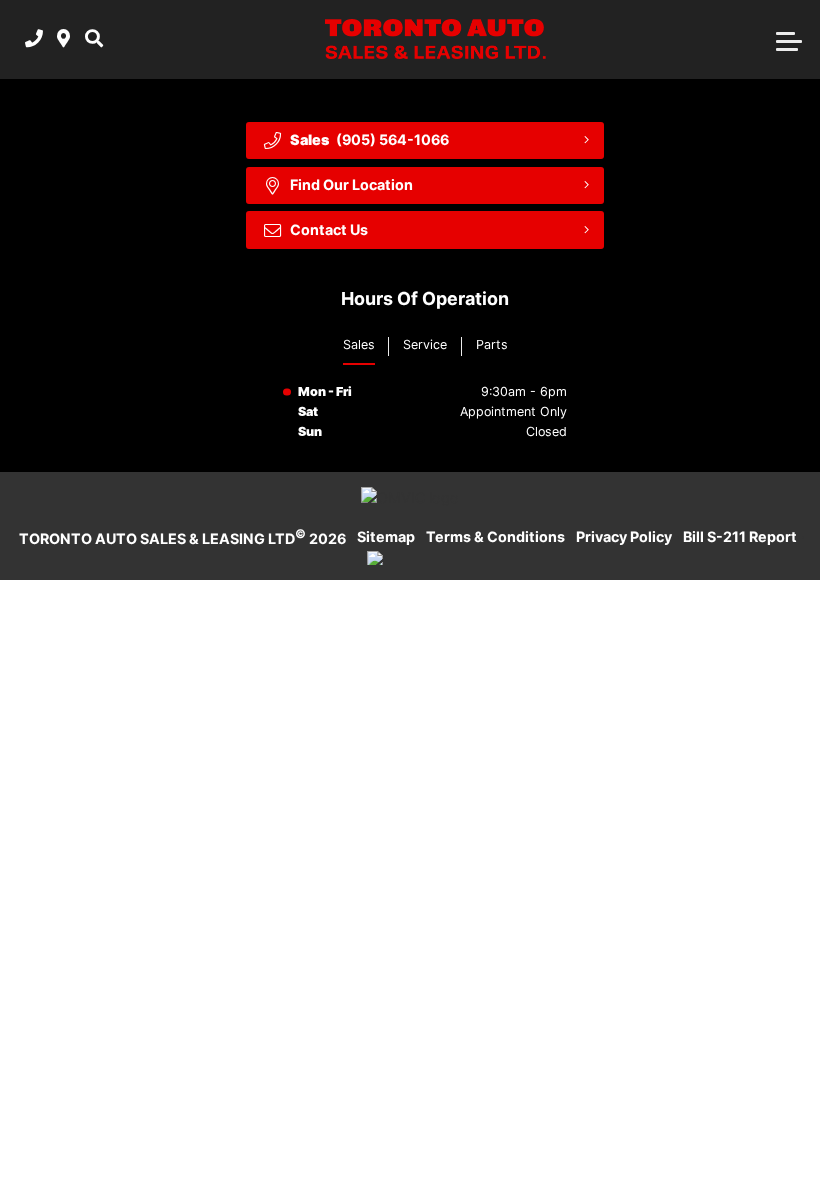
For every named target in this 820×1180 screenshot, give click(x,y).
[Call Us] (34, 39)
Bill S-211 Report (740, 536)
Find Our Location (351, 184)
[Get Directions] (63, 39)
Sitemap (386, 536)
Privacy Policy (624, 536)
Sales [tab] (359, 344)
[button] (94, 39)
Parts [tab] (492, 344)
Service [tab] (425, 344)
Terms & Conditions (495, 536)
